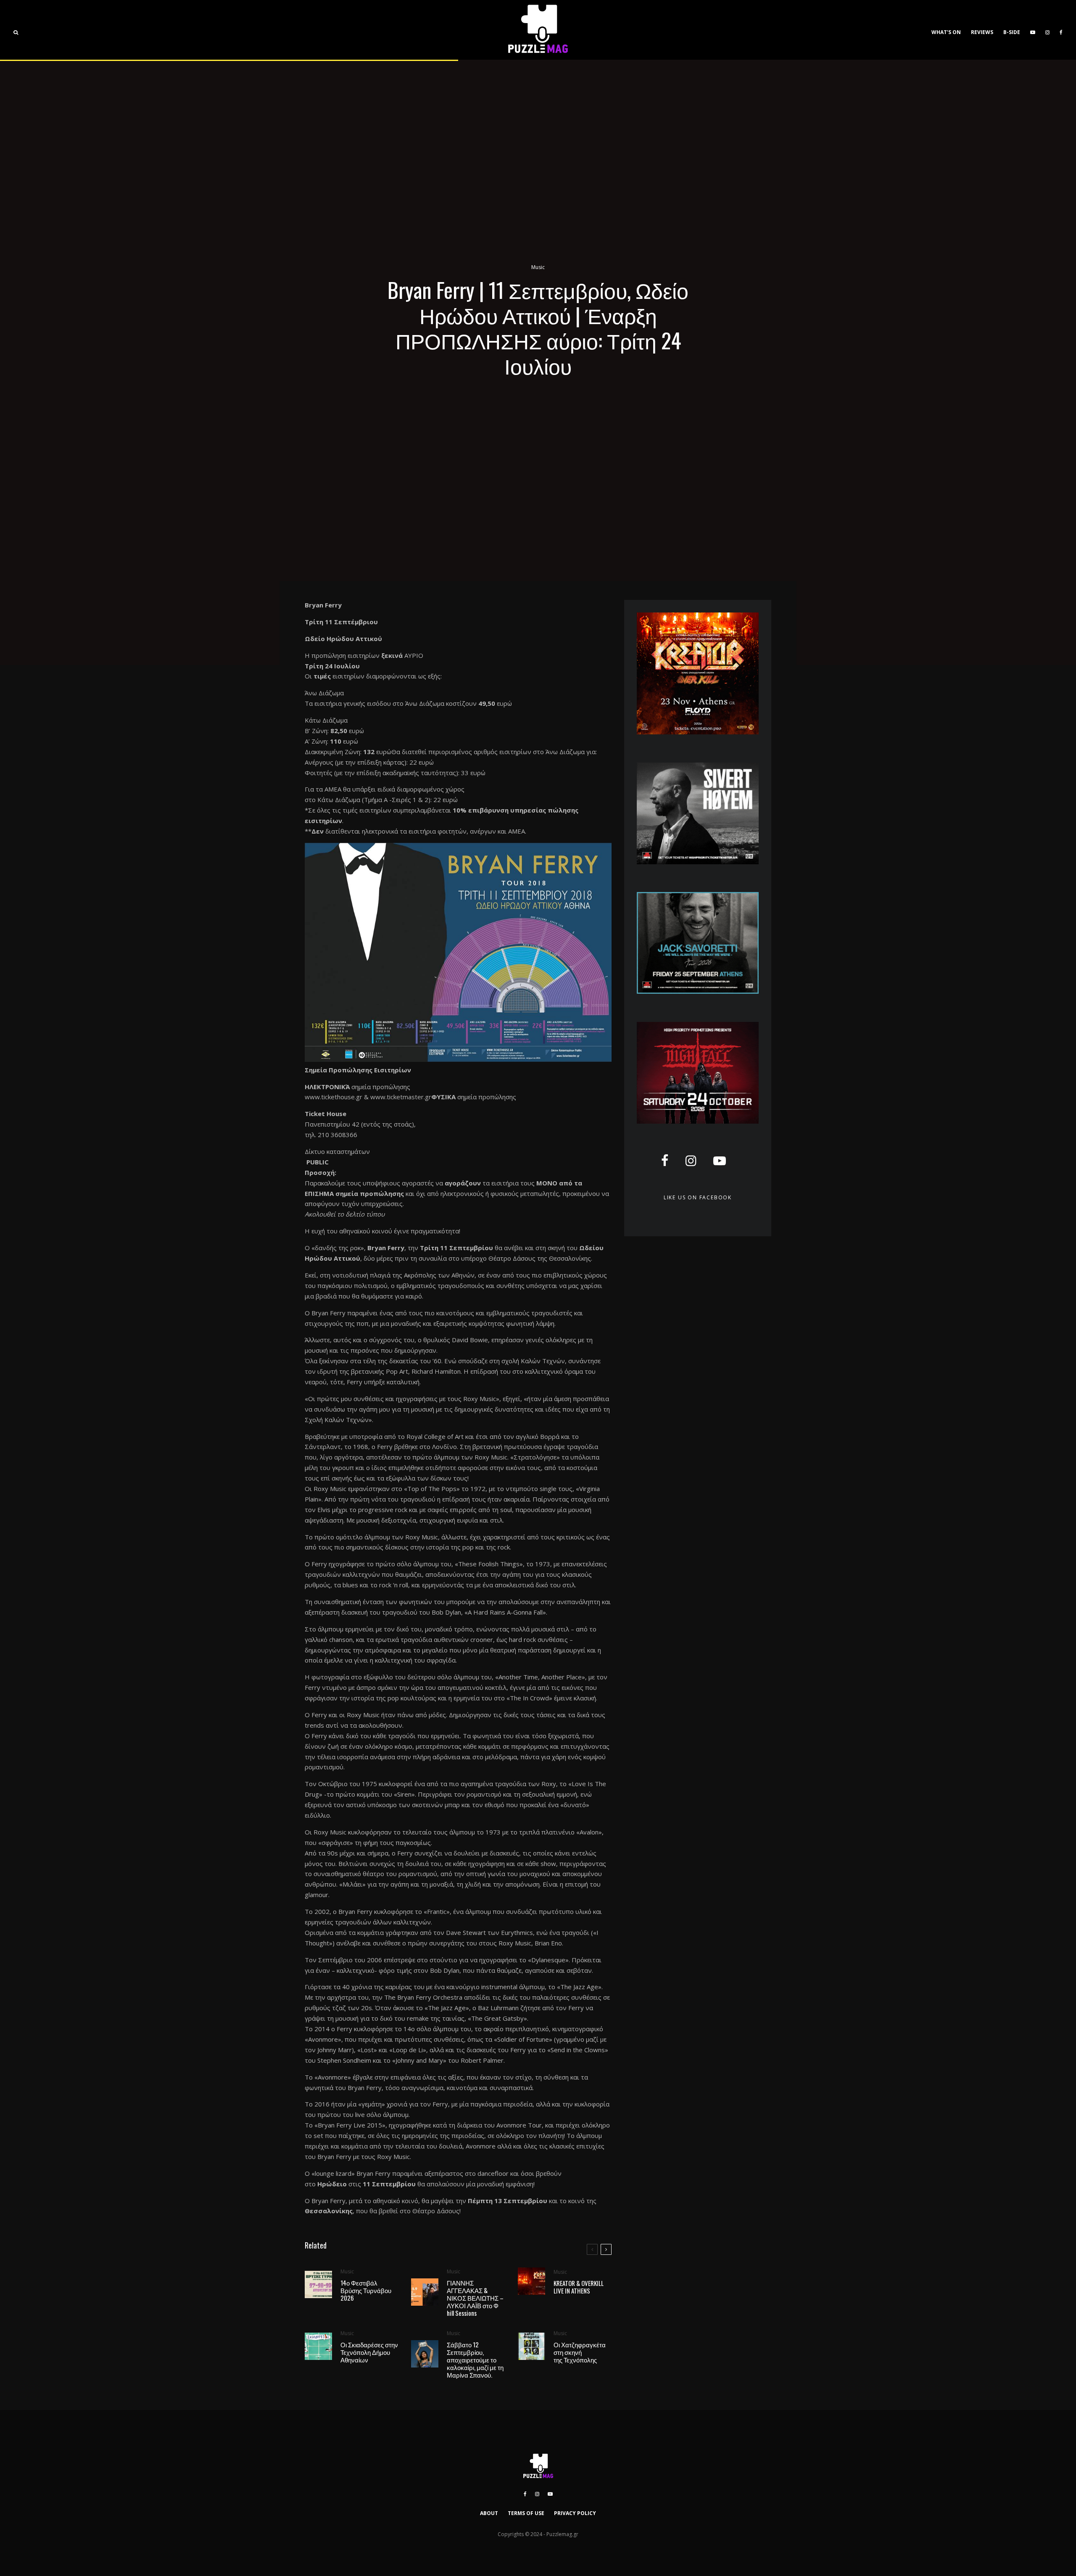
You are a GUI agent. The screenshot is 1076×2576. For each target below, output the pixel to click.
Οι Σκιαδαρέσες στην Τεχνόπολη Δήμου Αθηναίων (369, 2352)
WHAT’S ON (946, 32)
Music (538, 267)
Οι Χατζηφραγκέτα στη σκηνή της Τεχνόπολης (580, 2352)
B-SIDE (1012, 32)
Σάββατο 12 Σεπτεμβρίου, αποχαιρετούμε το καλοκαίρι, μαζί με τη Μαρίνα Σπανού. (475, 2360)
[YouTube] (1033, 30)
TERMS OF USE (526, 2513)
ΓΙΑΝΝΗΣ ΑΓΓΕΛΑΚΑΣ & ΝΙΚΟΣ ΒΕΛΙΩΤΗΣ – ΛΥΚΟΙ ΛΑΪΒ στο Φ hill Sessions (475, 2298)
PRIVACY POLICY (575, 2513)
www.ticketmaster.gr (401, 1097)
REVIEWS (982, 32)
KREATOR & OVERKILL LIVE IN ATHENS (579, 2287)
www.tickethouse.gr (334, 1097)
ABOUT (489, 2513)
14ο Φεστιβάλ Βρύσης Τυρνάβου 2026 (366, 2290)
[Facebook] (1061, 30)
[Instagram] (1047, 30)
